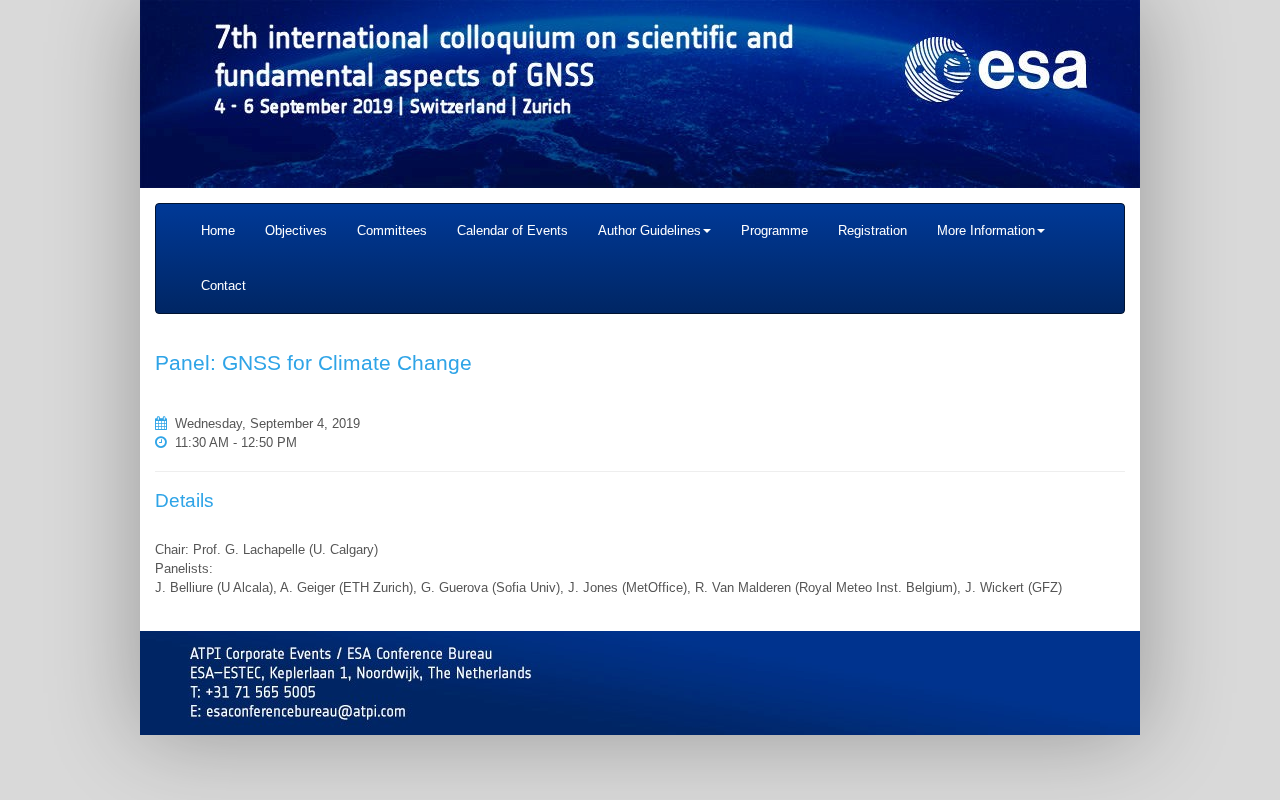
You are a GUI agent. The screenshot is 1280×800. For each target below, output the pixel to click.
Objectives (296, 230)
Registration (872, 230)
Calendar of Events (512, 230)
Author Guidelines (649, 230)
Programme (774, 230)
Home (218, 230)
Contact (223, 285)
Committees (392, 230)
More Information (986, 230)
